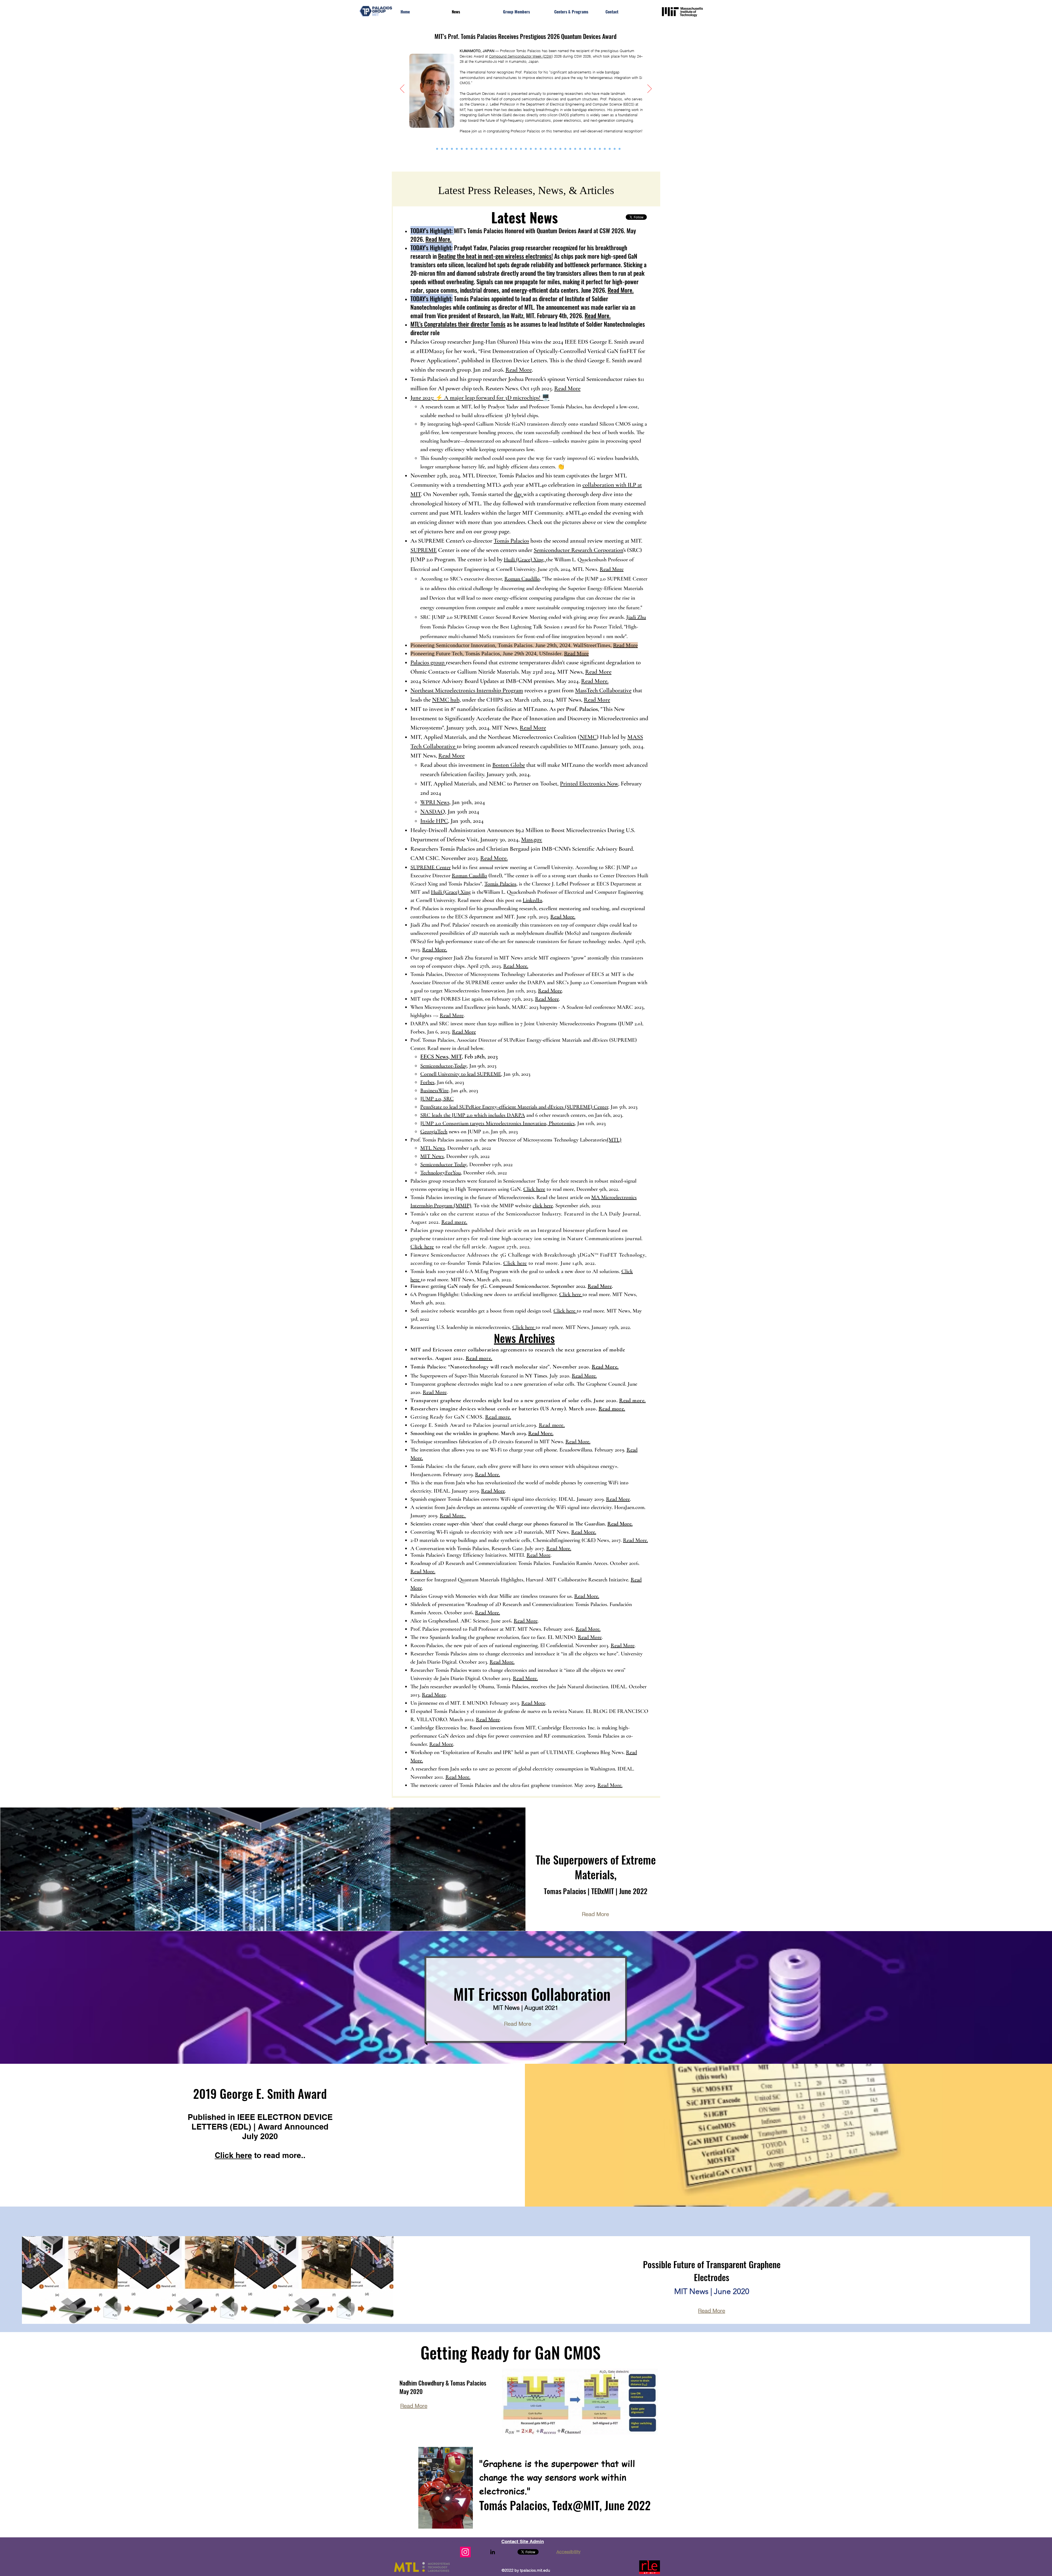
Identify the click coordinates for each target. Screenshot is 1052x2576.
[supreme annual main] (501, 149)
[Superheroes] (531, 149)
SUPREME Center (431, 867)
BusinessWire (434, 1091)
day (519, 494)
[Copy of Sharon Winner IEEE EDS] (615, 149)
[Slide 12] (605, 149)
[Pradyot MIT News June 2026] (437, 149)
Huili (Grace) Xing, (525, 560)
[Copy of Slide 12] (620, 149)
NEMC (588, 737)
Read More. (438, 239)
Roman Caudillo (522, 579)
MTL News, (433, 1148)
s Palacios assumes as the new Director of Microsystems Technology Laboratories (521, 1140)
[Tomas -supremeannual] (506, 149)
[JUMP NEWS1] (536, 149)
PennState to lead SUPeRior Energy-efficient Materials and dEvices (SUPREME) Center (514, 1107)
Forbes (427, 1082)
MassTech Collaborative (603, 690)
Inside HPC (434, 821)
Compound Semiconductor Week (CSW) (521, 56)
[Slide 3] (570, 149)
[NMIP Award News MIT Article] (481, 149)
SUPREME (424, 550)
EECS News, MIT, (442, 1057)
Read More (519, 370)
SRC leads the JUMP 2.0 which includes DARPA (473, 1115)
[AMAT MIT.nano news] (486, 149)
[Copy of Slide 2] (560, 149)
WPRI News (435, 802)
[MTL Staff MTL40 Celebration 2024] (462, 149)
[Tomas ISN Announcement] (447, 149)
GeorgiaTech (434, 1132)
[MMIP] (551, 149)
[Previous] (402, 89)
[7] (590, 149)
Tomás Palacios (511, 541)
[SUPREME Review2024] (467, 149)
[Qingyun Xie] (546, 149)
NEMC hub (446, 700)
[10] (610, 149)
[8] (595, 149)
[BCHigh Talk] (521, 149)
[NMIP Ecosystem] (496, 149)
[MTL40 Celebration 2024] (452, 149)
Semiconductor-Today (444, 1066)
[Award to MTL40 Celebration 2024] (457, 149)
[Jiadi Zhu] (526, 149)
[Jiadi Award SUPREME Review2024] (472, 149)
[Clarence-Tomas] (511, 149)
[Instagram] (465, 2552)
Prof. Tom (421, 1140)
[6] (585, 149)
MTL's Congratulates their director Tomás (458, 324)
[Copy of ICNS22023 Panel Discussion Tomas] (491, 149)
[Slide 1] (555, 149)
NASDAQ (433, 812)
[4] (575, 149)
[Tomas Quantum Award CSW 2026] (432, 149)
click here (543, 1206)
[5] (580, 149)
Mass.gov (532, 839)
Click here (534, 1189)
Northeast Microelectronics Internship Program (467, 690)
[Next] (650, 89)
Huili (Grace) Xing (451, 892)
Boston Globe (509, 765)
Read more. (454, 1222)
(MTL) (614, 1140)
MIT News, (433, 1156)
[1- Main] (541, 149)
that (530, 765)
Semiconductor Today (444, 1165)
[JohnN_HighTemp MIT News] (477, 149)
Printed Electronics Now (589, 784)
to (548, 1189)
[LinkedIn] (493, 2552)
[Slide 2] (565, 149)
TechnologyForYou (441, 1173)
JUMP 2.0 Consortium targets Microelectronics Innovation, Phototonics (498, 1123)
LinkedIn (532, 900)
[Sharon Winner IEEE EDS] (442, 149)
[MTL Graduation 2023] (516, 149)
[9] (600, 149)
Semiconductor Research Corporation (578, 550)
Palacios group (428, 662)
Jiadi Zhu (636, 617)
